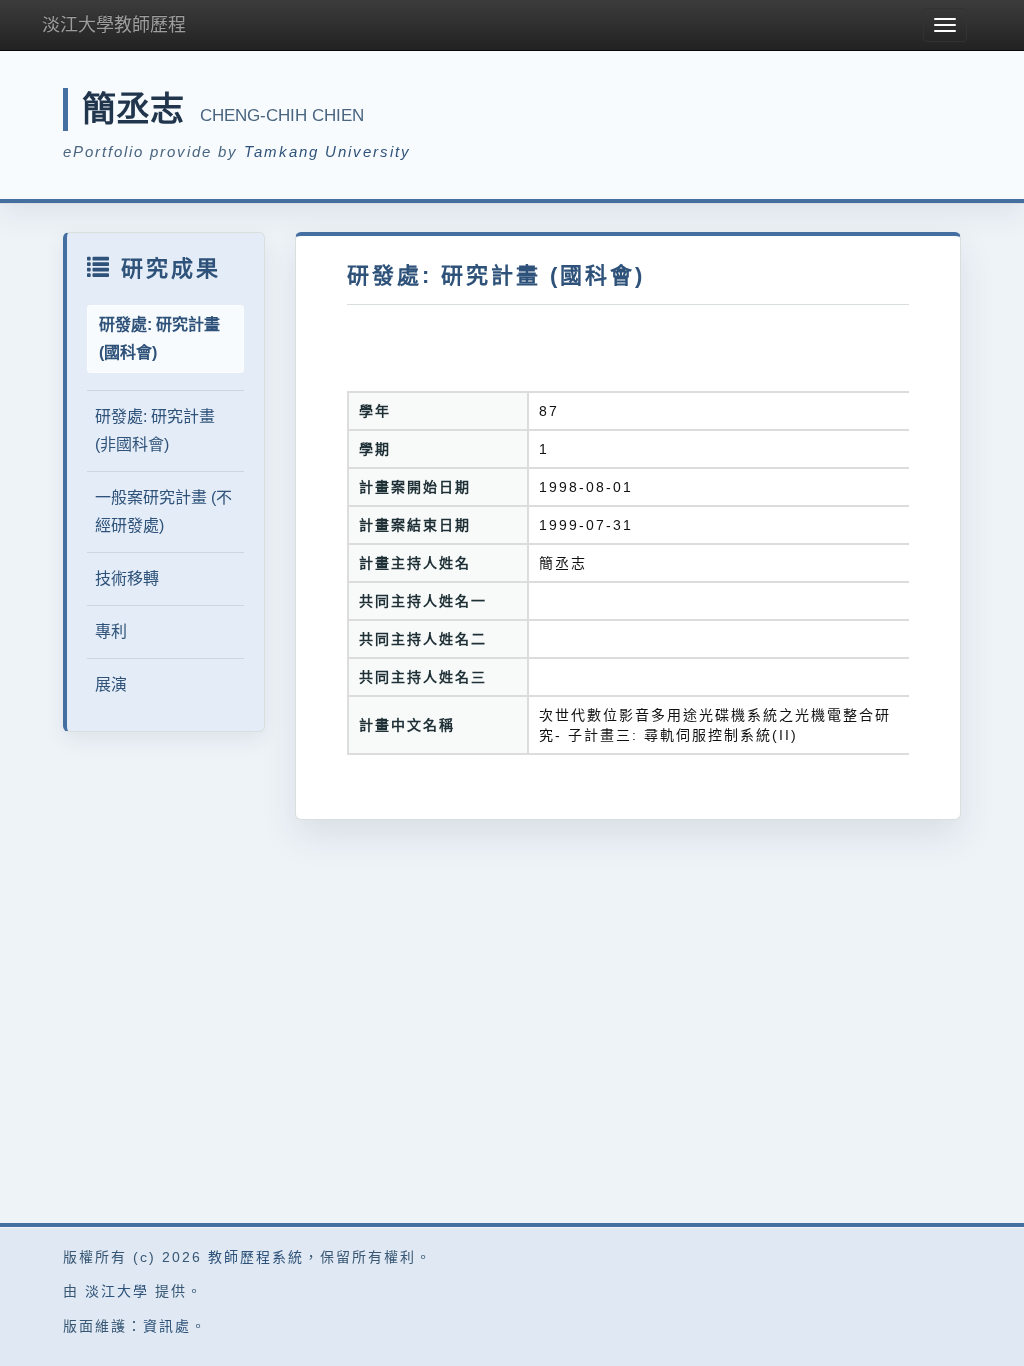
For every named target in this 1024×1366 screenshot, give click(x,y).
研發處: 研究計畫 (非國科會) (155, 430)
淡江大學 (117, 1291)
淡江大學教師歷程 (114, 25)
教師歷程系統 (256, 1257)
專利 (111, 631)
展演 (111, 684)
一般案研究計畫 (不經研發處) (163, 511)
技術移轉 (127, 578)
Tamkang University (327, 151)
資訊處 (167, 1326)
